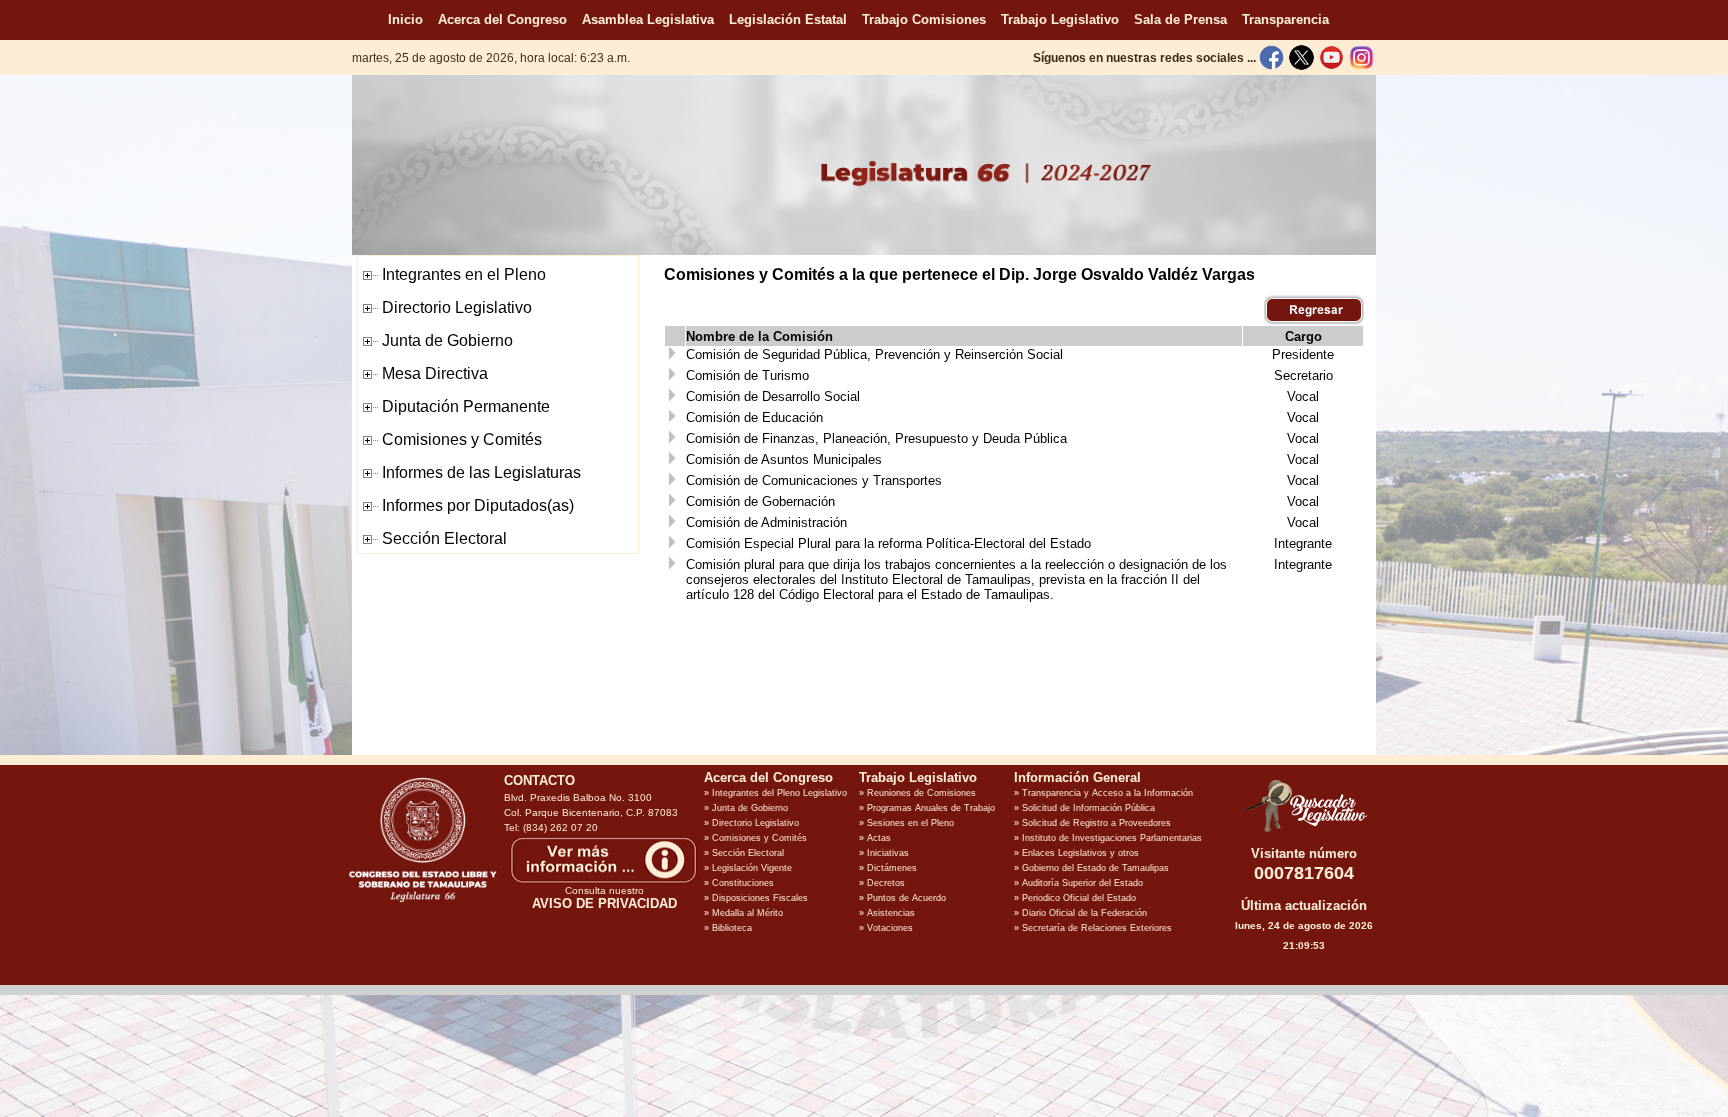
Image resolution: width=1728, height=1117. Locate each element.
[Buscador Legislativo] (1304, 832)
